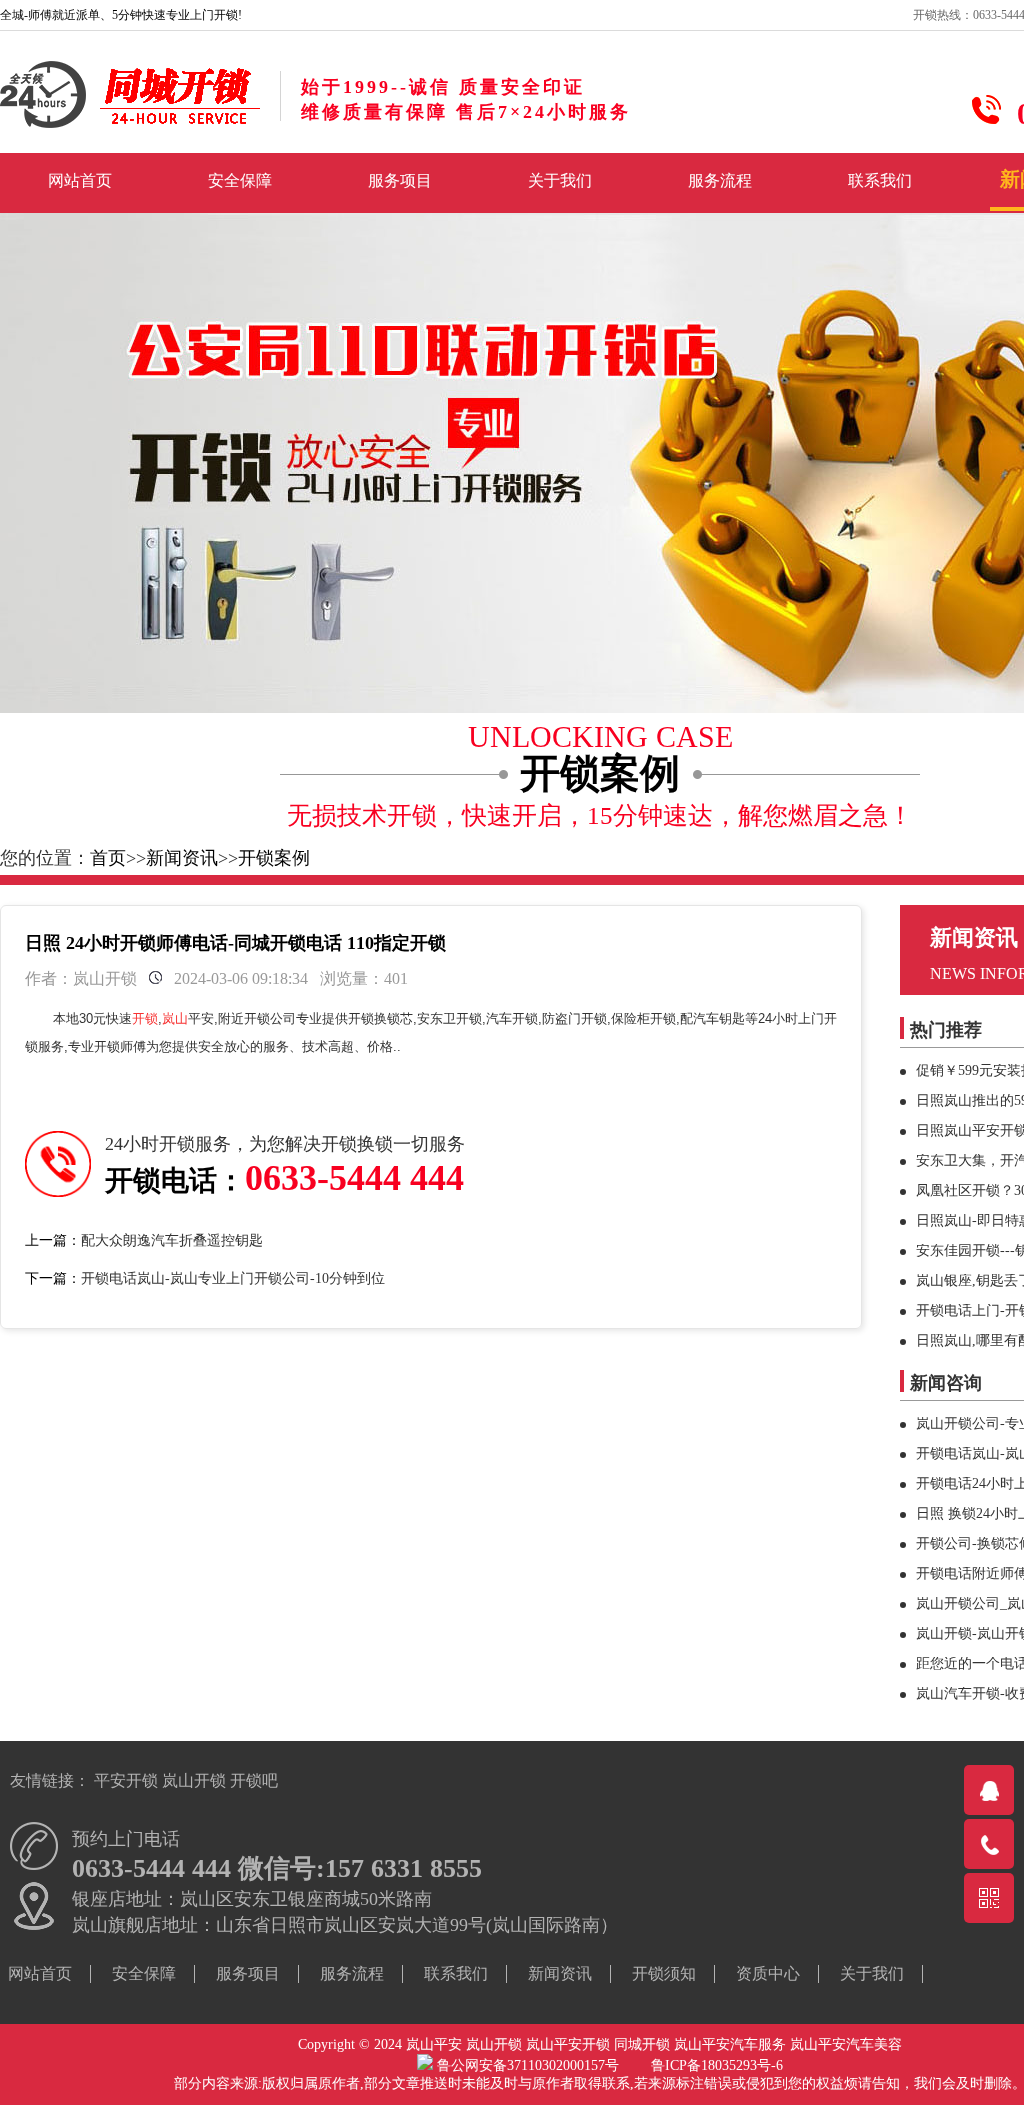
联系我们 (880, 180)
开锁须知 (664, 1973)
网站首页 (80, 180)
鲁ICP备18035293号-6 (717, 2065)
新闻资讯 (182, 858)
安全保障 (240, 180)
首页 (108, 858)
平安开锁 (126, 1780)
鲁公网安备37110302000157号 (542, 2065)
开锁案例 (274, 858)
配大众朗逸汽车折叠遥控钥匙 (172, 1240)
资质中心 (768, 1973)
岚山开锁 (194, 1780)
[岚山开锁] (130, 124)
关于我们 (560, 180)
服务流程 (720, 180)
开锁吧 (254, 1780)
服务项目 (400, 180)
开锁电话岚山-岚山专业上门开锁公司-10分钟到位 (233, 1278)
